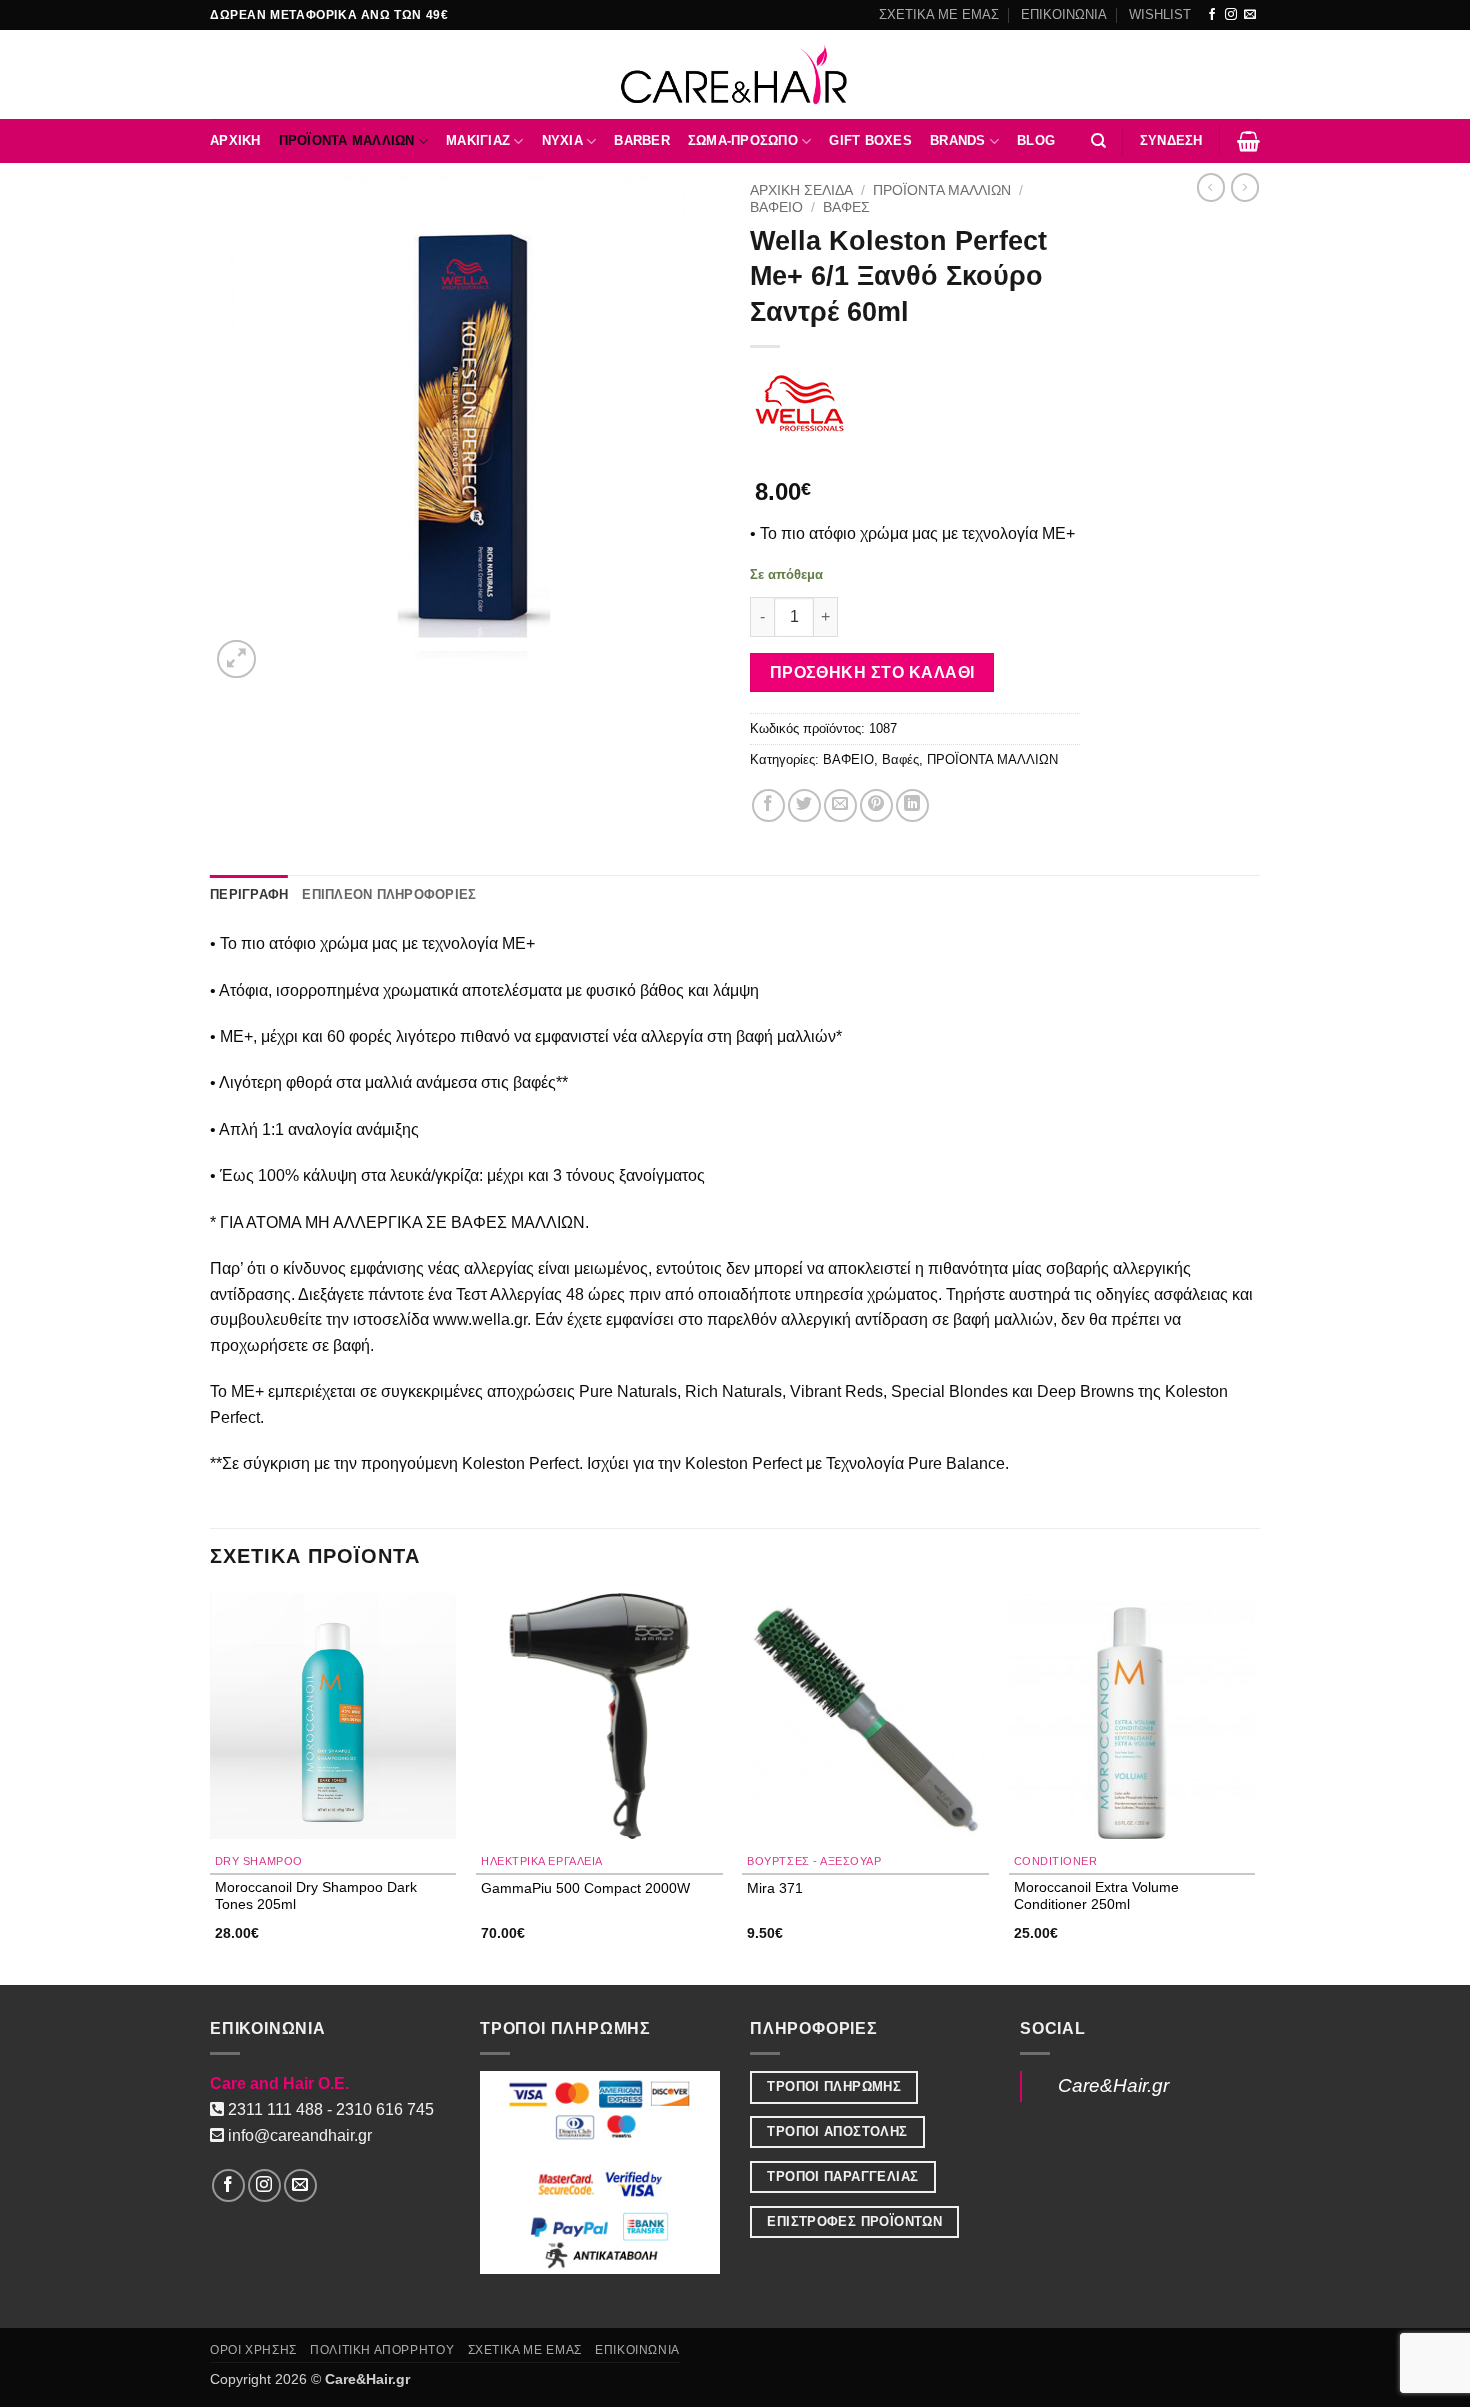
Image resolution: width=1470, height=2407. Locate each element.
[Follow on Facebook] (1212, 15)
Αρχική (235, 140)
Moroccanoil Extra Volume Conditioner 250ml (1096, 1895)
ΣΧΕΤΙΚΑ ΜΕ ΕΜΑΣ (939, 14)
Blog (1036, 140)
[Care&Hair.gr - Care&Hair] (735, 74)
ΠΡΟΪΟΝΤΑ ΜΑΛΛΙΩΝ (347, 140)
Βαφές (846, 207)
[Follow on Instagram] (1231, 15)
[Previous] (211, 1787)
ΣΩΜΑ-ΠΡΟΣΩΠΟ (743, 140)
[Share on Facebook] (768, 805)
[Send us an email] (1250, 15)
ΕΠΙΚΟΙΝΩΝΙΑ (1064, 14)
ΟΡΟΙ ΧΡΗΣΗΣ (253, 2350)
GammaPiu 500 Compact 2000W (585, 1888)
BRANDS (958, 140)
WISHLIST (1160, 14)
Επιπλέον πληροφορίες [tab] (389, 894)
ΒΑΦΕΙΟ (776, 207)
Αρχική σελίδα (801, 190)
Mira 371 (775, 1888)
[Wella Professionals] (800, 403)
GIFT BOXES (870, 140)
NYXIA (562, 140)
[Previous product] (1245, 187)
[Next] (1254, 1787)
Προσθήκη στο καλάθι (872, 672)
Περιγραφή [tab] (249, 894)
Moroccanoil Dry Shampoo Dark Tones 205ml (316, 1895)
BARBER (642, 140)
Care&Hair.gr (1113, 2085)
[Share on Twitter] (804, 805)
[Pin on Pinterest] (876, 805)
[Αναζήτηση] (1098, 141)
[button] (1171, 141)
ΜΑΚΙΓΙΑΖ (478, 140)
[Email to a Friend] (840, 805)
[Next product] (1211, 187)
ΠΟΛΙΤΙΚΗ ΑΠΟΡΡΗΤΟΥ (382, 2350)
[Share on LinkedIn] (912, 805)
